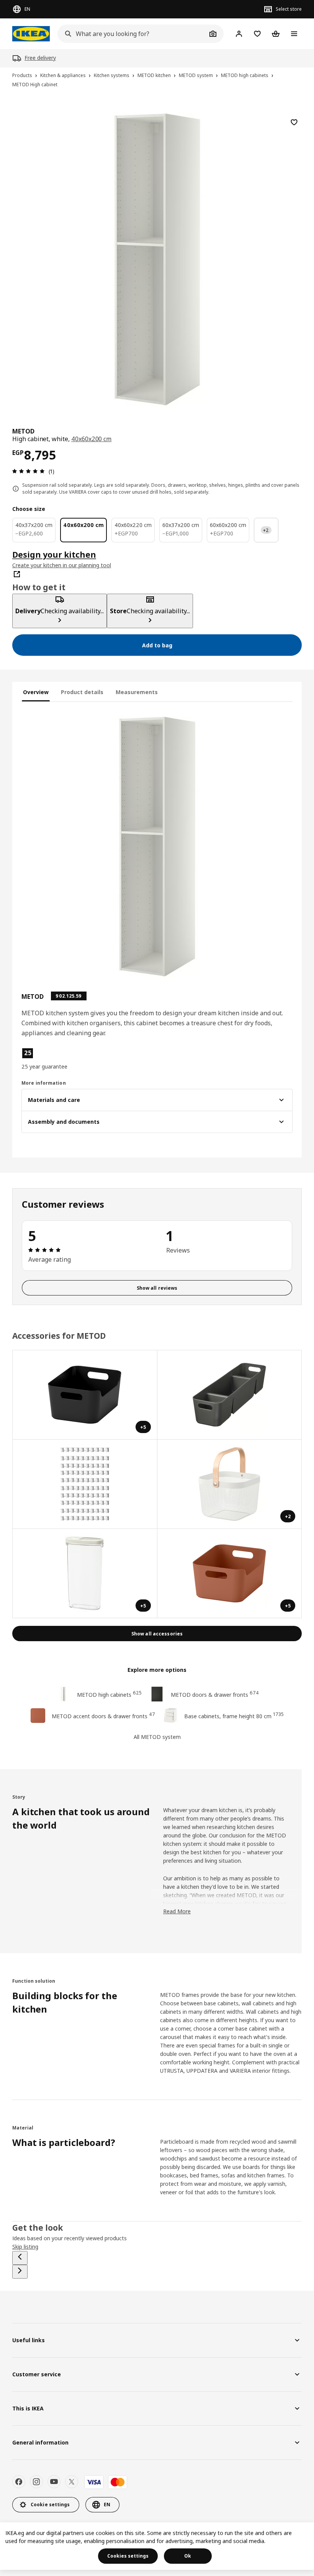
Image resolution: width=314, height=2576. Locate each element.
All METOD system (157, 1737)
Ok (188, 2556)
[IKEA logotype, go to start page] (31, 34)
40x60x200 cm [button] (91, 439)
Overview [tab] (36, 692)
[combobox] (132, 34)
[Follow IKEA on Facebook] (19, 2482)
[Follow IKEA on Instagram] (36, 2482)
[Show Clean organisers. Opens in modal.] (230, 1395)
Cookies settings (128, 2556)
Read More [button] (177, 1911)
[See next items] (20, 2272)
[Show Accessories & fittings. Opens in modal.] (85, 1484)
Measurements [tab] (137, 692)
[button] (65, 1059)
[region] (157, 258)
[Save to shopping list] (294, 122)
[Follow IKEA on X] (72, 2482)
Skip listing (25, 2247)
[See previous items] (20, 2258)
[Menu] (294, 34)
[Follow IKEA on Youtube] (54, 2482)
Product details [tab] (82, 692)
